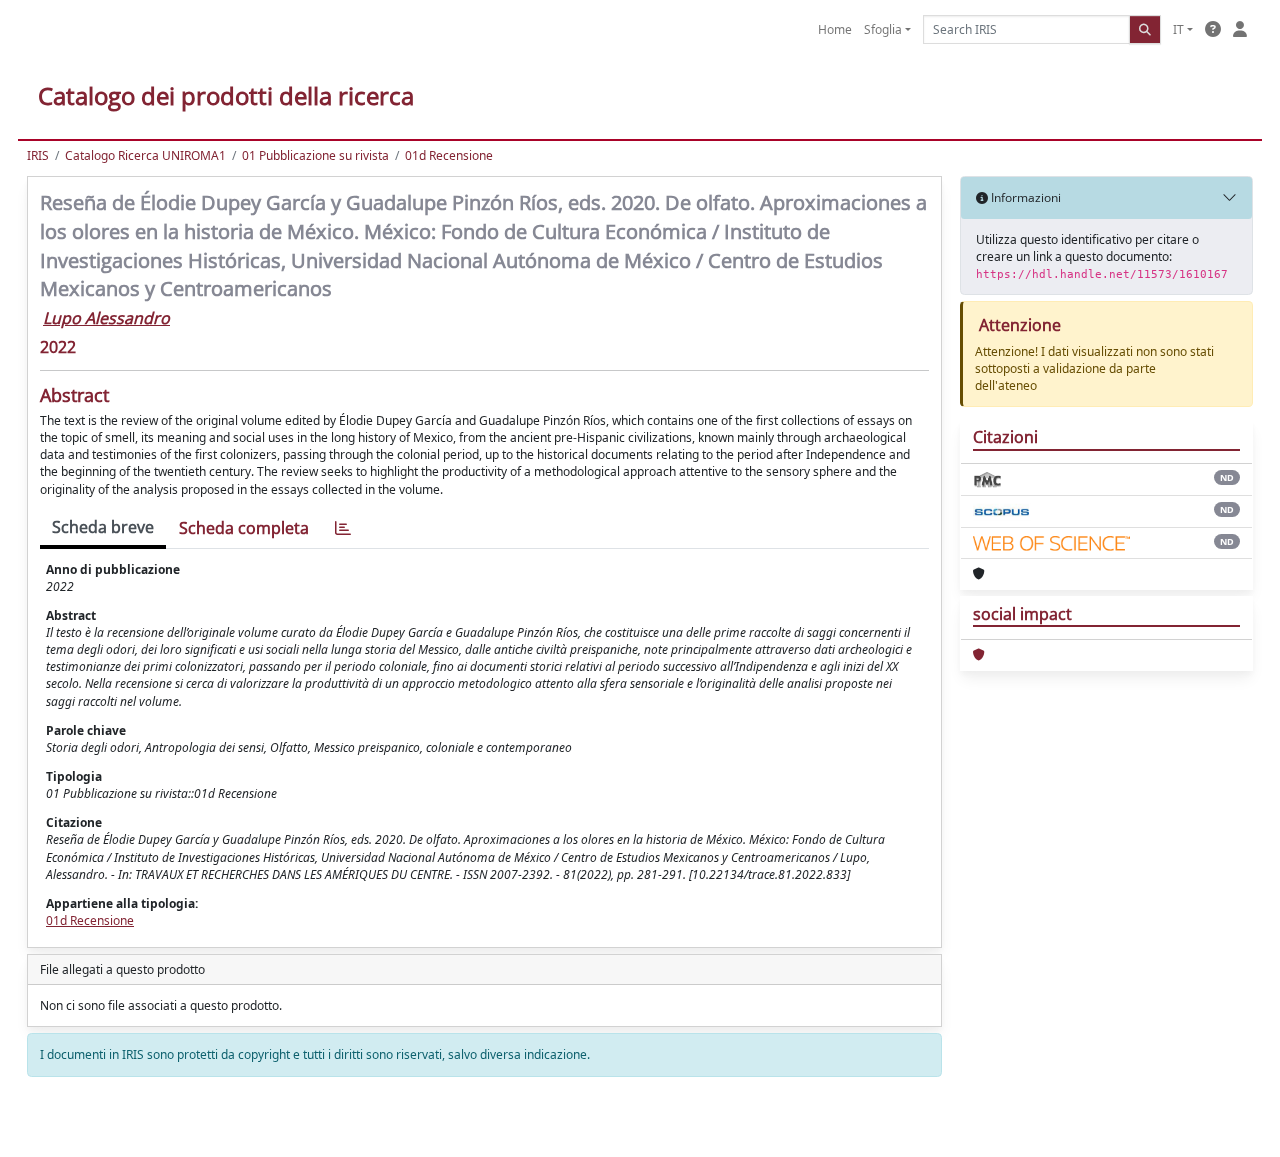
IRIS (38, 155)
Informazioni (1024, 197)
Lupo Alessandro (106, 318)
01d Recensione (449, 155)
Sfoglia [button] (883, 29)
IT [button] (1178, 29)
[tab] (343, 528)
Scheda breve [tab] (103, 527)
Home (835, 29)
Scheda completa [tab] (244, 528)
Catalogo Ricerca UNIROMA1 (145, 155)
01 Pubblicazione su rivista (315, 155)
